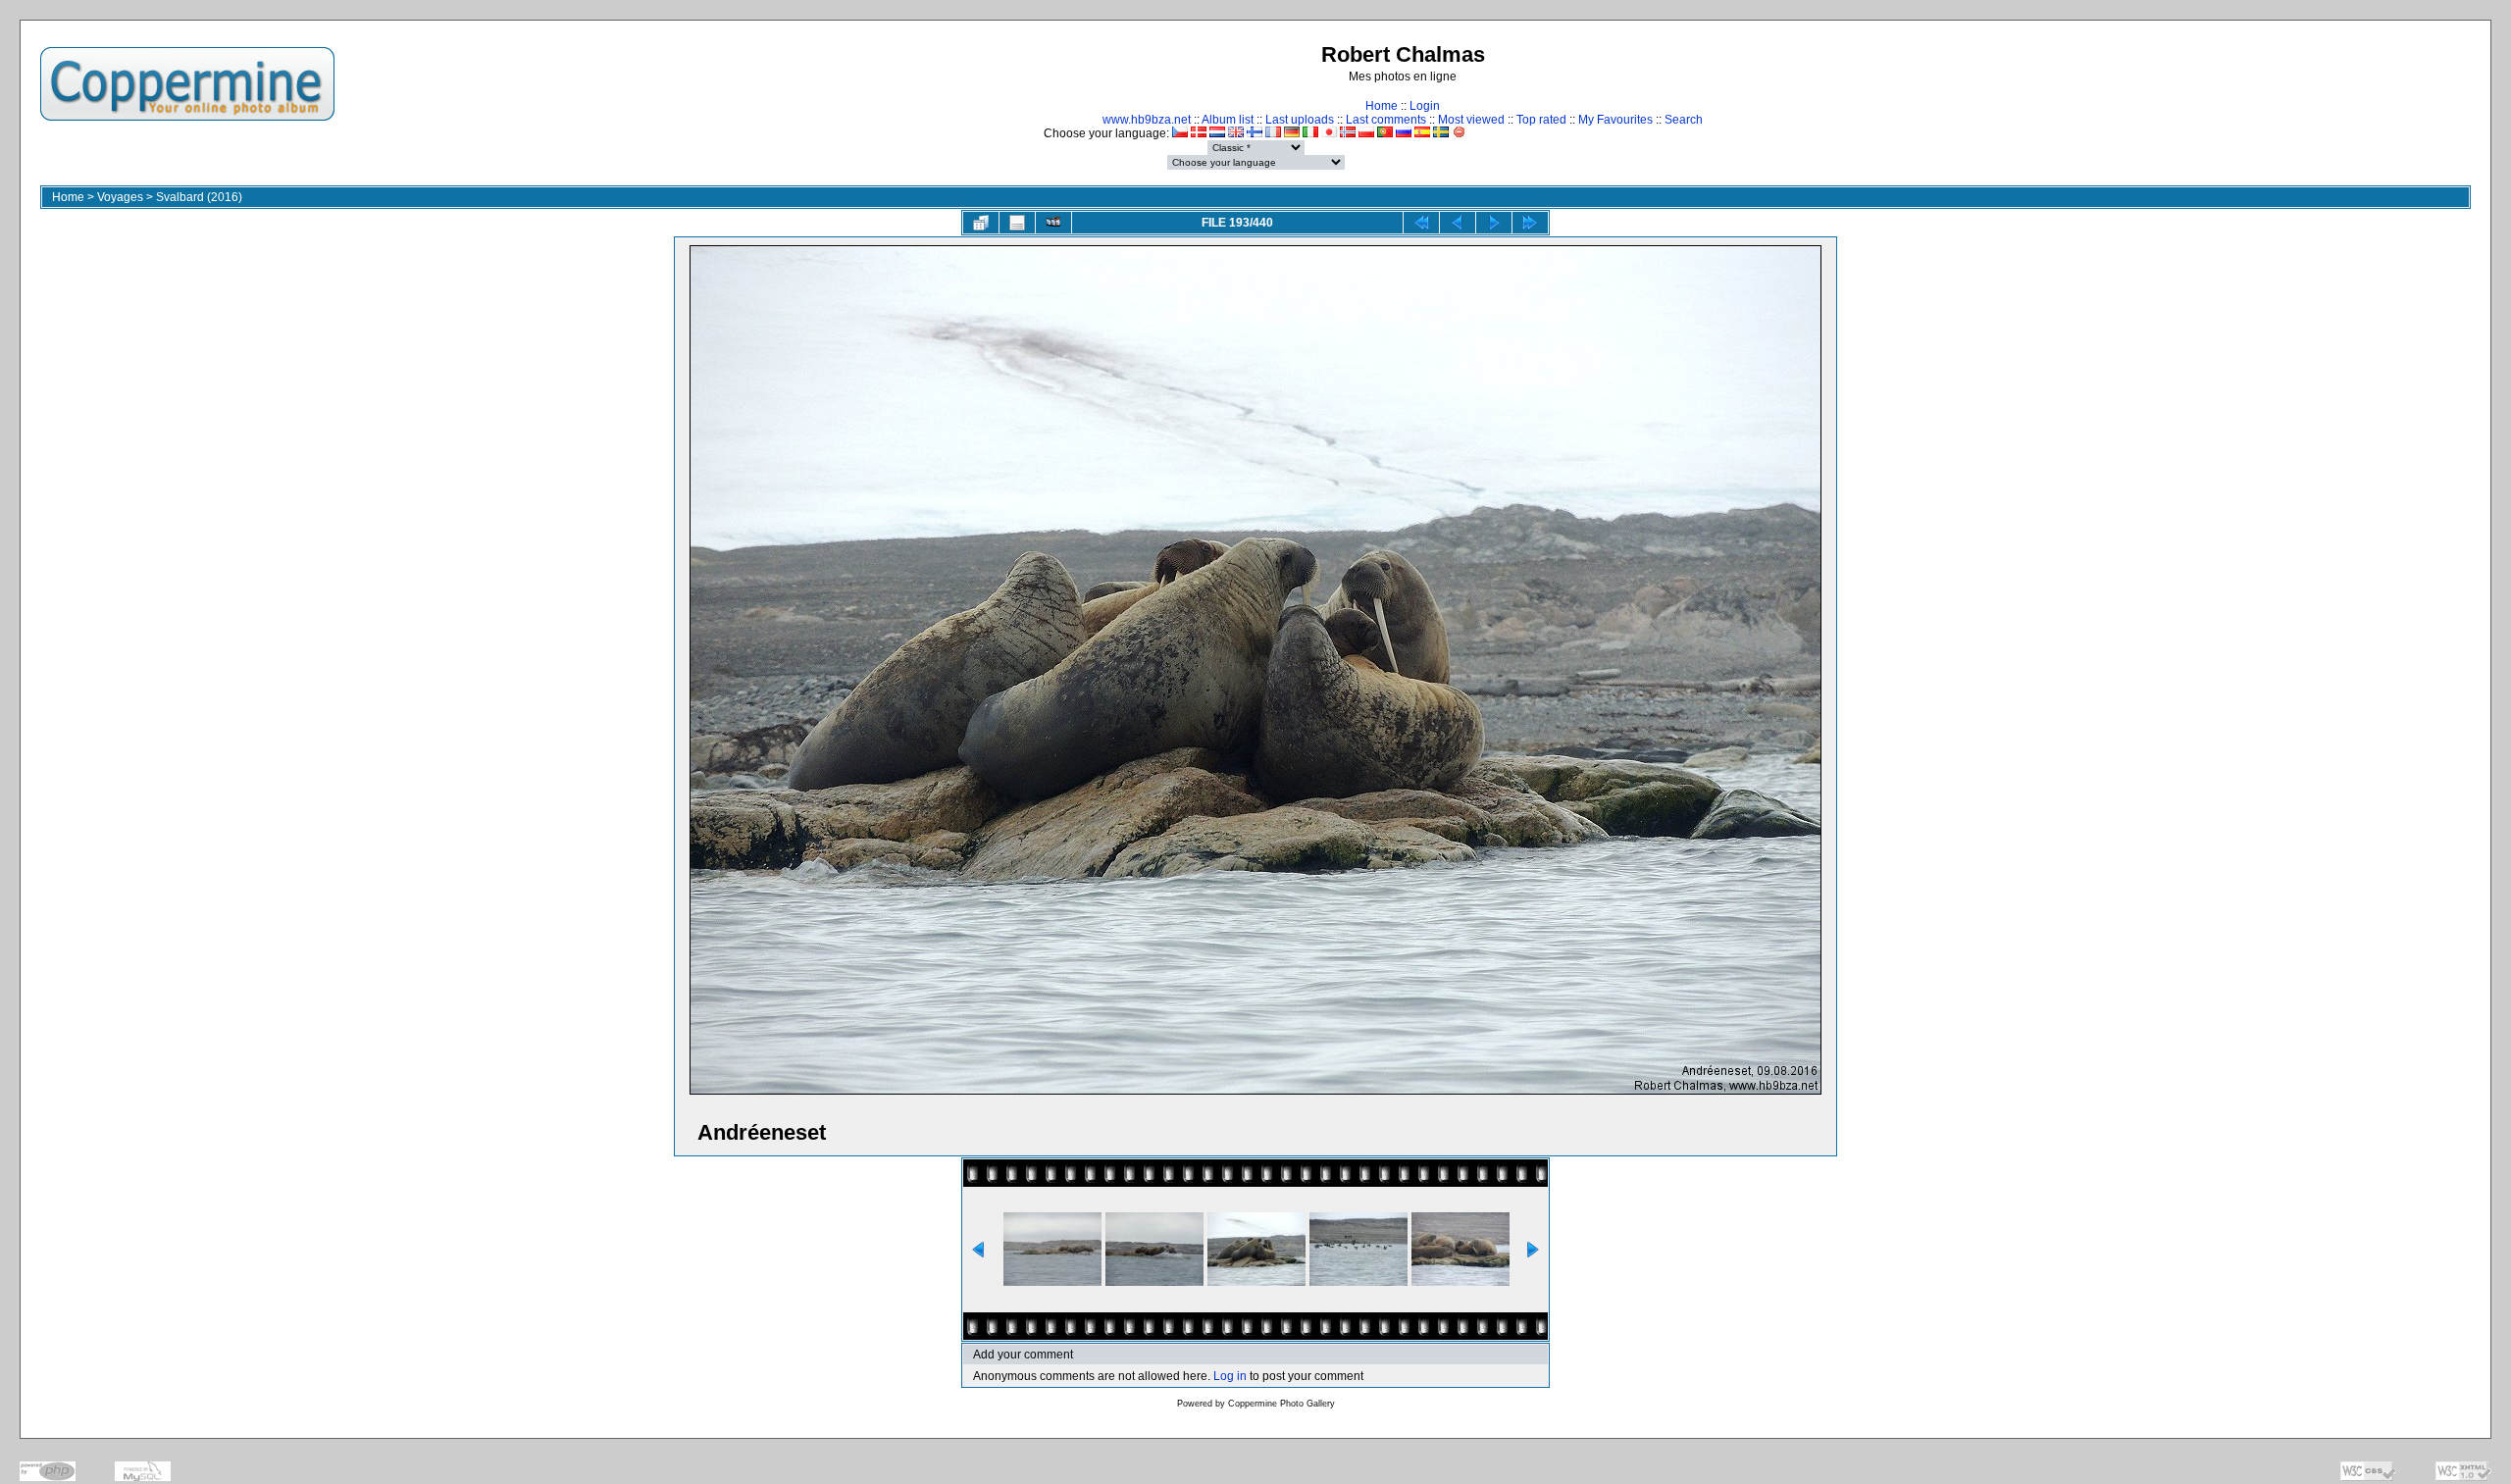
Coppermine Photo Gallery (1281, 1404)
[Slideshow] (1053, 223)
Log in (1230, 1376)
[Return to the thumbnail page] (981, 223)
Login (1425, 106)
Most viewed (1471, 120)
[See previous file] (1458, 223)
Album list (1228, 120)
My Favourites (1615, 120)
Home (1382, 106)
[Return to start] (1421, 223)
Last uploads (1300, 120)
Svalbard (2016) (199, 197)
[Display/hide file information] (1017, 223)
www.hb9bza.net (1147, 120)
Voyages (120, 197)
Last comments (1386, 120)
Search (1684, 120)
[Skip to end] (1530, 223)
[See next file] (1494, 223)
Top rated (1541, 120)
